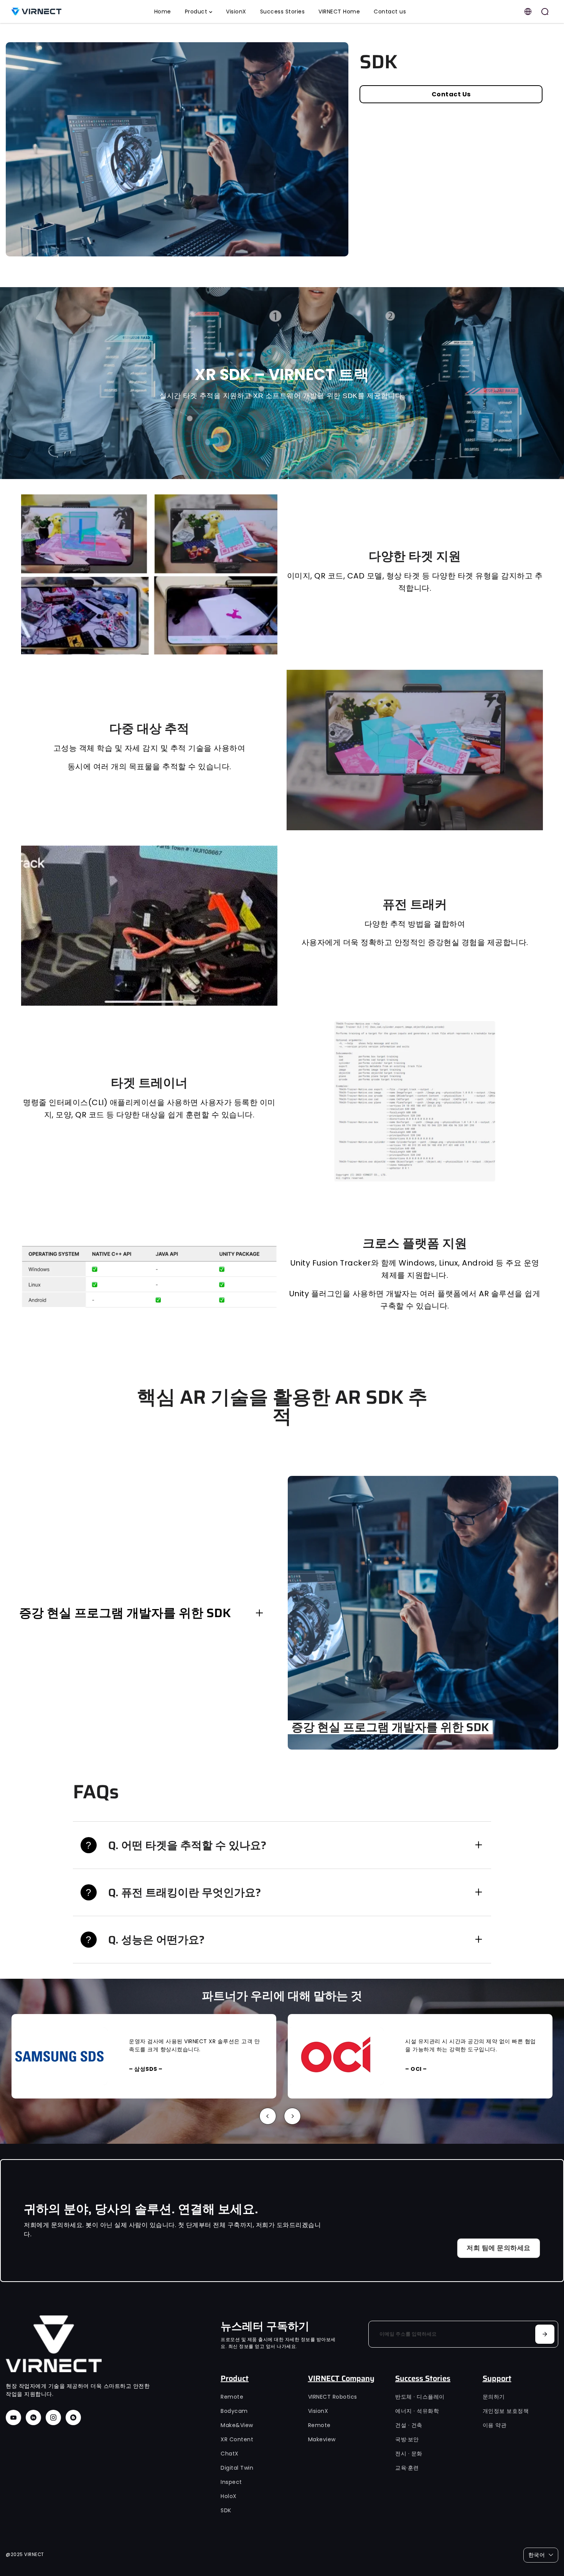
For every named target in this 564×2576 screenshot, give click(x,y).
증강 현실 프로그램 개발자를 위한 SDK (125, 1613)
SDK (378, 62)
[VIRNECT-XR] (59, 12)
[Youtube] (13, 2417)
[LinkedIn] (33, 2417)
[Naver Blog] (73, 2417)
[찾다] (545, 12)
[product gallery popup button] (334, 248)
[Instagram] (53, 2417)
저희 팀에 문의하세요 (499, 2248)
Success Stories (423, 2378)
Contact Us (451, 94)
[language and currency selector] (528, 12)
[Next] (292, 2116)
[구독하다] (545, 2334)
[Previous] (268, 2116)
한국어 (537, 2555)
